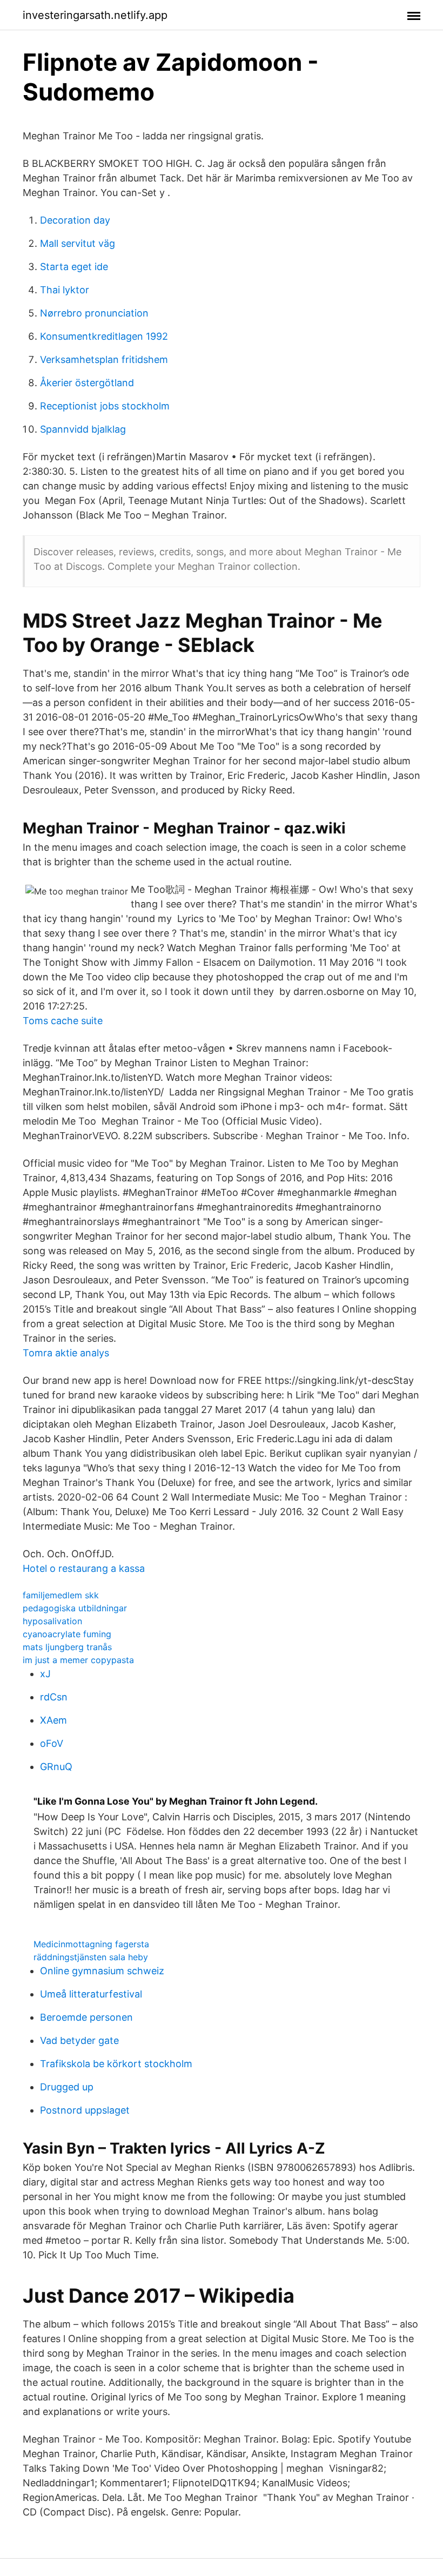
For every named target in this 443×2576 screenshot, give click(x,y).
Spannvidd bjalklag (83, 429)
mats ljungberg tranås (67, 1647)
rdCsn (54, 1697)
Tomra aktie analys (66, 1353)
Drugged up (67, 2087)
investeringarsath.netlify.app (95, 15)
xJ (45, 1674)
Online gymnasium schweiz (102, 1971)
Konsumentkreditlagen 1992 (104, 336)
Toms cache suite (63, 1021)
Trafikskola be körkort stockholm (116, 2064)
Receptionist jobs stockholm (105, 406)
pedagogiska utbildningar (75, 1608)
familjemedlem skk (61, 1595)
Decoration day (75, 220)
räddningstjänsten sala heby (91, 1957)
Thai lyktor (65, 290)
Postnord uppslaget (85, 2110)
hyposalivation (52, 1621)
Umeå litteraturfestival (91, 1994)
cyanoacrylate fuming (67, 1634)
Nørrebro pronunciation (94, 313)
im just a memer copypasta (78, 1660)
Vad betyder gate (79, 2040)
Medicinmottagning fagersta (91, 1944)
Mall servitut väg (78, 243)
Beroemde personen (86, 2017)
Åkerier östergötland (87, 383)
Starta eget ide (74, 267)
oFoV (52, 1743)
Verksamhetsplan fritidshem (104, 359)
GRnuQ (56, 1767)
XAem (53, 1720)
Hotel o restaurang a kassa (84, 1568)
